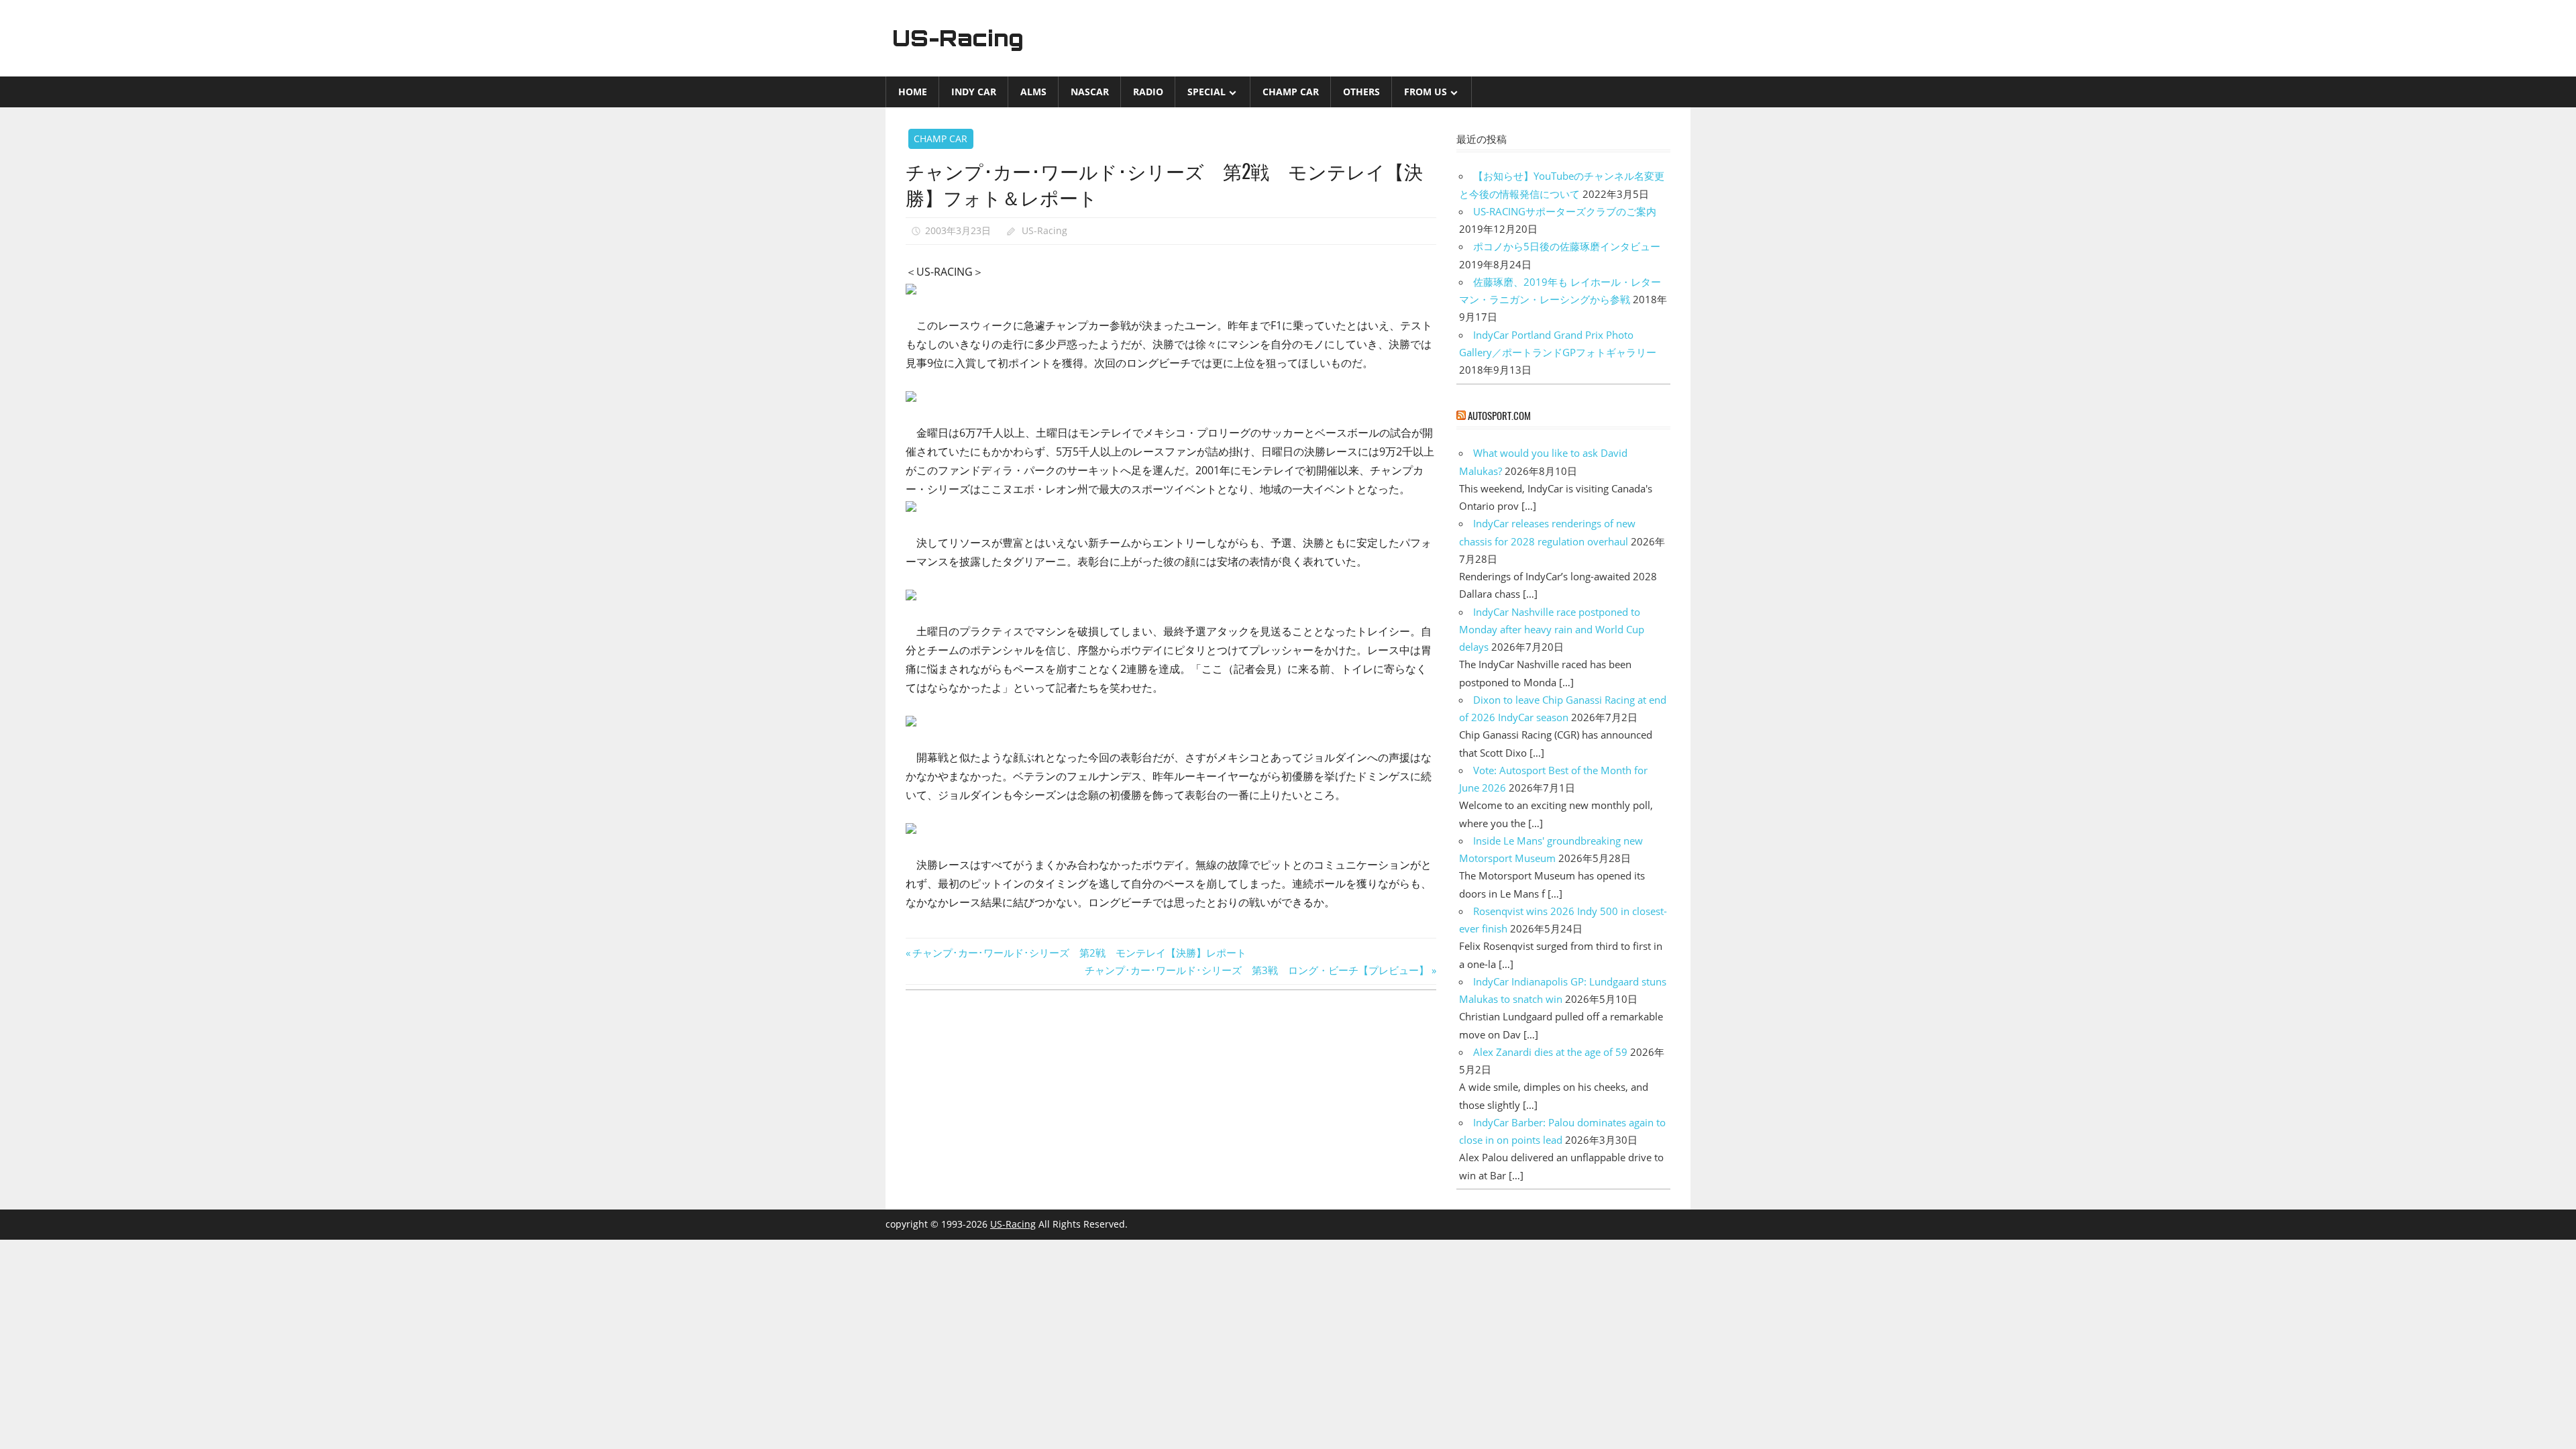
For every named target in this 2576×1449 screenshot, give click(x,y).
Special (1206, 92)
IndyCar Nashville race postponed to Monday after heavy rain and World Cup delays (1552, 630)
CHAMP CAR (1291, 92)
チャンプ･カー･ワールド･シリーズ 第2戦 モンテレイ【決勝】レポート (1079, 953)
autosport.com (1499, 415)
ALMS (1033, 92)
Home (913, 92)
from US (1426, 92)
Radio (1148, 92)
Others (1361, 92)
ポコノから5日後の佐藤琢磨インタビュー (1567, 246)
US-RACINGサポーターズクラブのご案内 (1565, 211)
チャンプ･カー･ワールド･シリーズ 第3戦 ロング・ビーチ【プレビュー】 (1257, 970)
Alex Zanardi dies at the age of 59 (1550, 1052)
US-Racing (958, 38)
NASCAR (1090, 92)
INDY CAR (974, 92)
